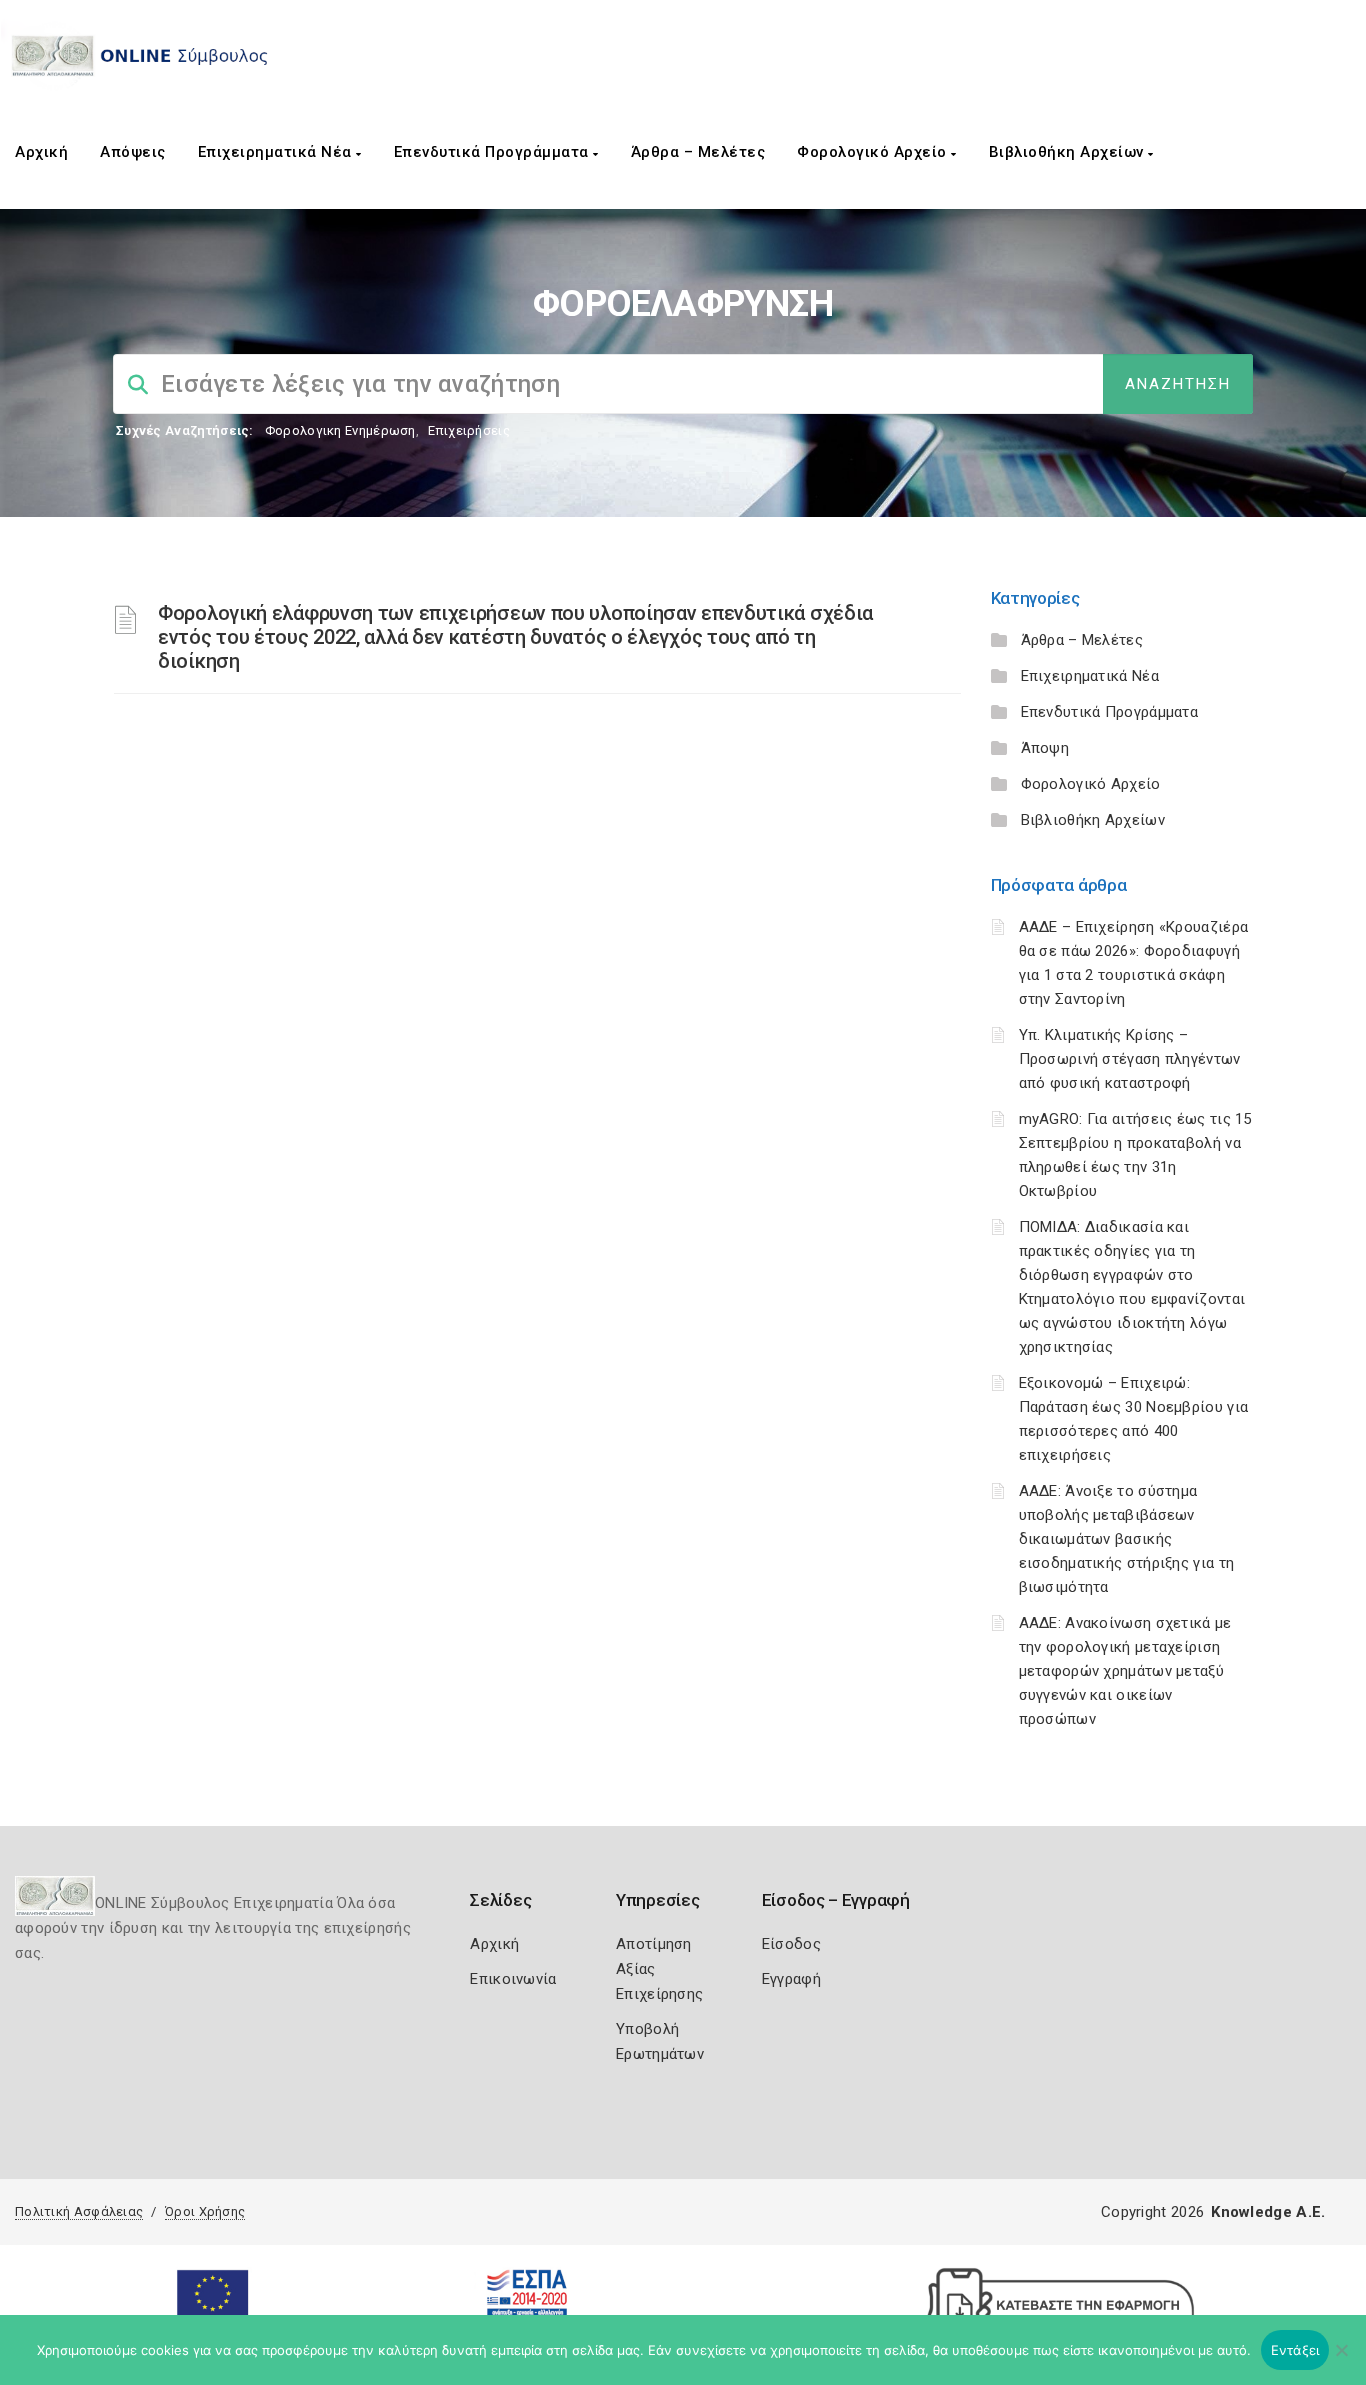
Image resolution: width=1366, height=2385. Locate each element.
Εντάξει (1295, 2350)
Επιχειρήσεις (469, 430)
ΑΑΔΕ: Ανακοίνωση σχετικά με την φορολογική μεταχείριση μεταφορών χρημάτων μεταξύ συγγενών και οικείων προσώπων (1125, 1671)
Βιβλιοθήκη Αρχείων (1069, 152)
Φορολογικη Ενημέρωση (340, 430)
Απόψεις (133, 152)
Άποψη (1045, 748)
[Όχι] (1341, 2360)
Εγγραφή (791, 1979)
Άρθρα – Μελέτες (698, 152)
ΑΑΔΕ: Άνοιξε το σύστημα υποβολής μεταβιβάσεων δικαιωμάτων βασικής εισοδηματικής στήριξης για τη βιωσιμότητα (1127, 1539)
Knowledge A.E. (1268, 2212)
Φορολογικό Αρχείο (874, 152)
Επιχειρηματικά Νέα (277, 152)
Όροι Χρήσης (205, 2211)
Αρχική (41, 152)
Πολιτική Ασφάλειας (79, 2211)
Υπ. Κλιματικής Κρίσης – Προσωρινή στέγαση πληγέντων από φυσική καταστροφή (1130, 1059)
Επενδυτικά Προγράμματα (494, 152)
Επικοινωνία (513, 1979)
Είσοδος (791, 1944)
